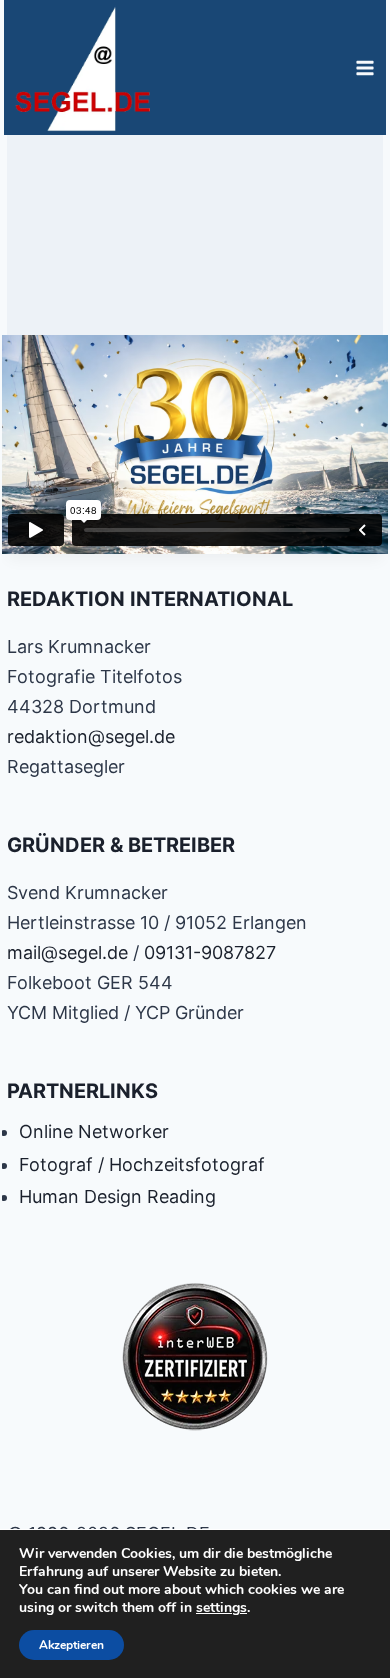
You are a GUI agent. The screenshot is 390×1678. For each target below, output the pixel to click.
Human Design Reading (117, 1196)
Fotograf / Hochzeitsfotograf (142, 1164)
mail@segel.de (67, 952)
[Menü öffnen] (364, 67)
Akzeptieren (71, 1645)
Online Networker (94, 1131)
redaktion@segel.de (91, 736)
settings (221, 1608)
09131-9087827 (210, 952)
